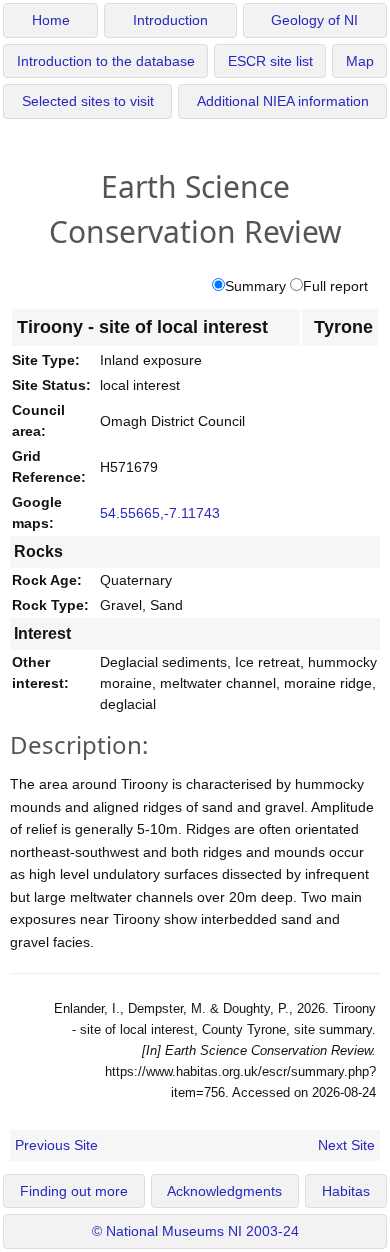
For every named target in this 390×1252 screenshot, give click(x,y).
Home (51, 20)
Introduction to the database (106, 61)
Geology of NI (314, 20)
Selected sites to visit (88, 101)
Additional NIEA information (283, 101)
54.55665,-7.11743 (160, 513)
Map (360, 61)
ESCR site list (270, 61)
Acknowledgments (224, 1191)
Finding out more (74, 1191)
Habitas (346, 1191)
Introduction (170, 20)
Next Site (346, 1145)
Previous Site (56, 1145)
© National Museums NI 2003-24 (195, 1231)
